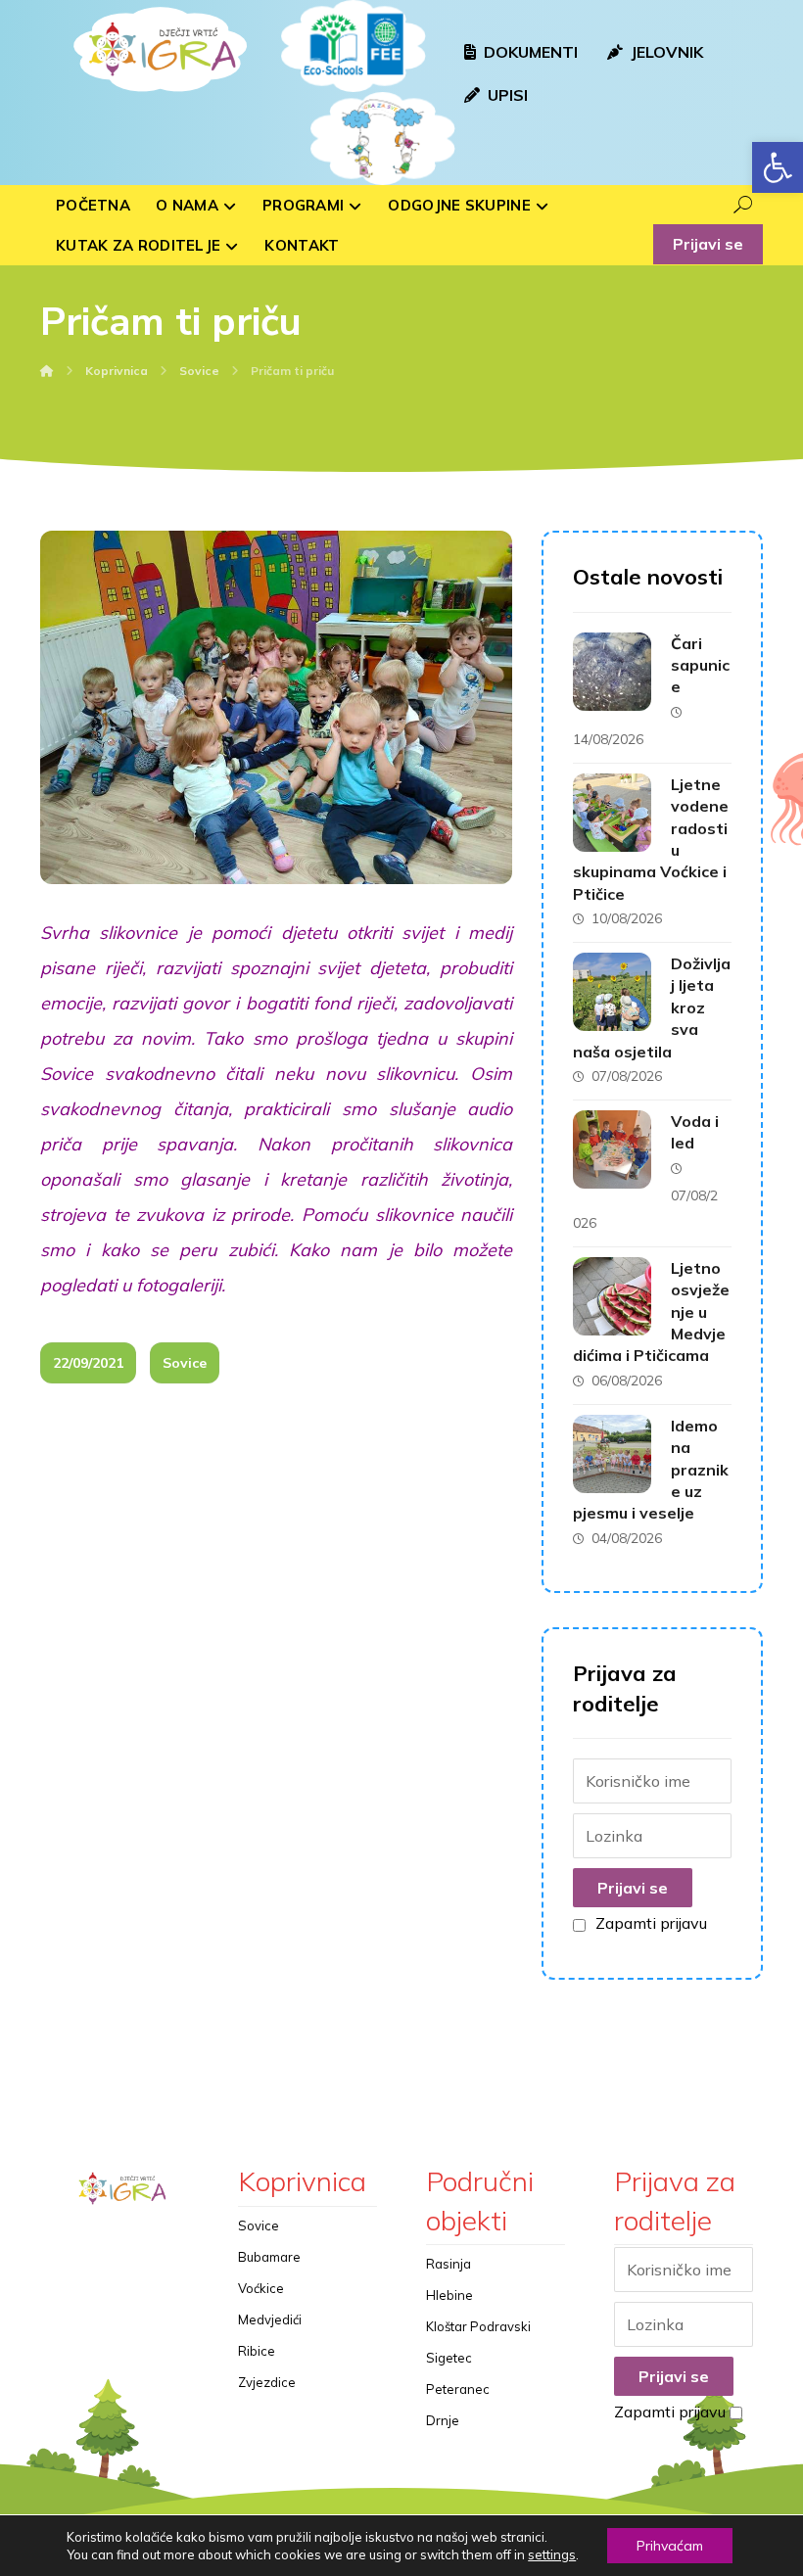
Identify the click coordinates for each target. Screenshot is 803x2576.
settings (552, 2554)
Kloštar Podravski (478, 2326)
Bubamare (269, 2257)
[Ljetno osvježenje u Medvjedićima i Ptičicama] (612, 1296)
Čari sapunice (700, 665)
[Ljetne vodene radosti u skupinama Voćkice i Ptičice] (612, 813)
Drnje (443, 2420)
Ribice (257, 2351)
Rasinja (449, 2264)
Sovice (185, 1363)
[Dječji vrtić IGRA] (158, 49)
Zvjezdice (267, 2382)
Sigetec (449, 2358)
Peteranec (458, 2389)
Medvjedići (270, 2319)
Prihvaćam (670, 2546)
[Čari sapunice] (612, 672)
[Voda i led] (612, 1149)
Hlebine (449, 2295)
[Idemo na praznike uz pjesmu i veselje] (612, 1454)
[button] (778, 167)
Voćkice (261, 2288)
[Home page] (47, 371)
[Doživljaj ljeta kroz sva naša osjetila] (612, 992)
